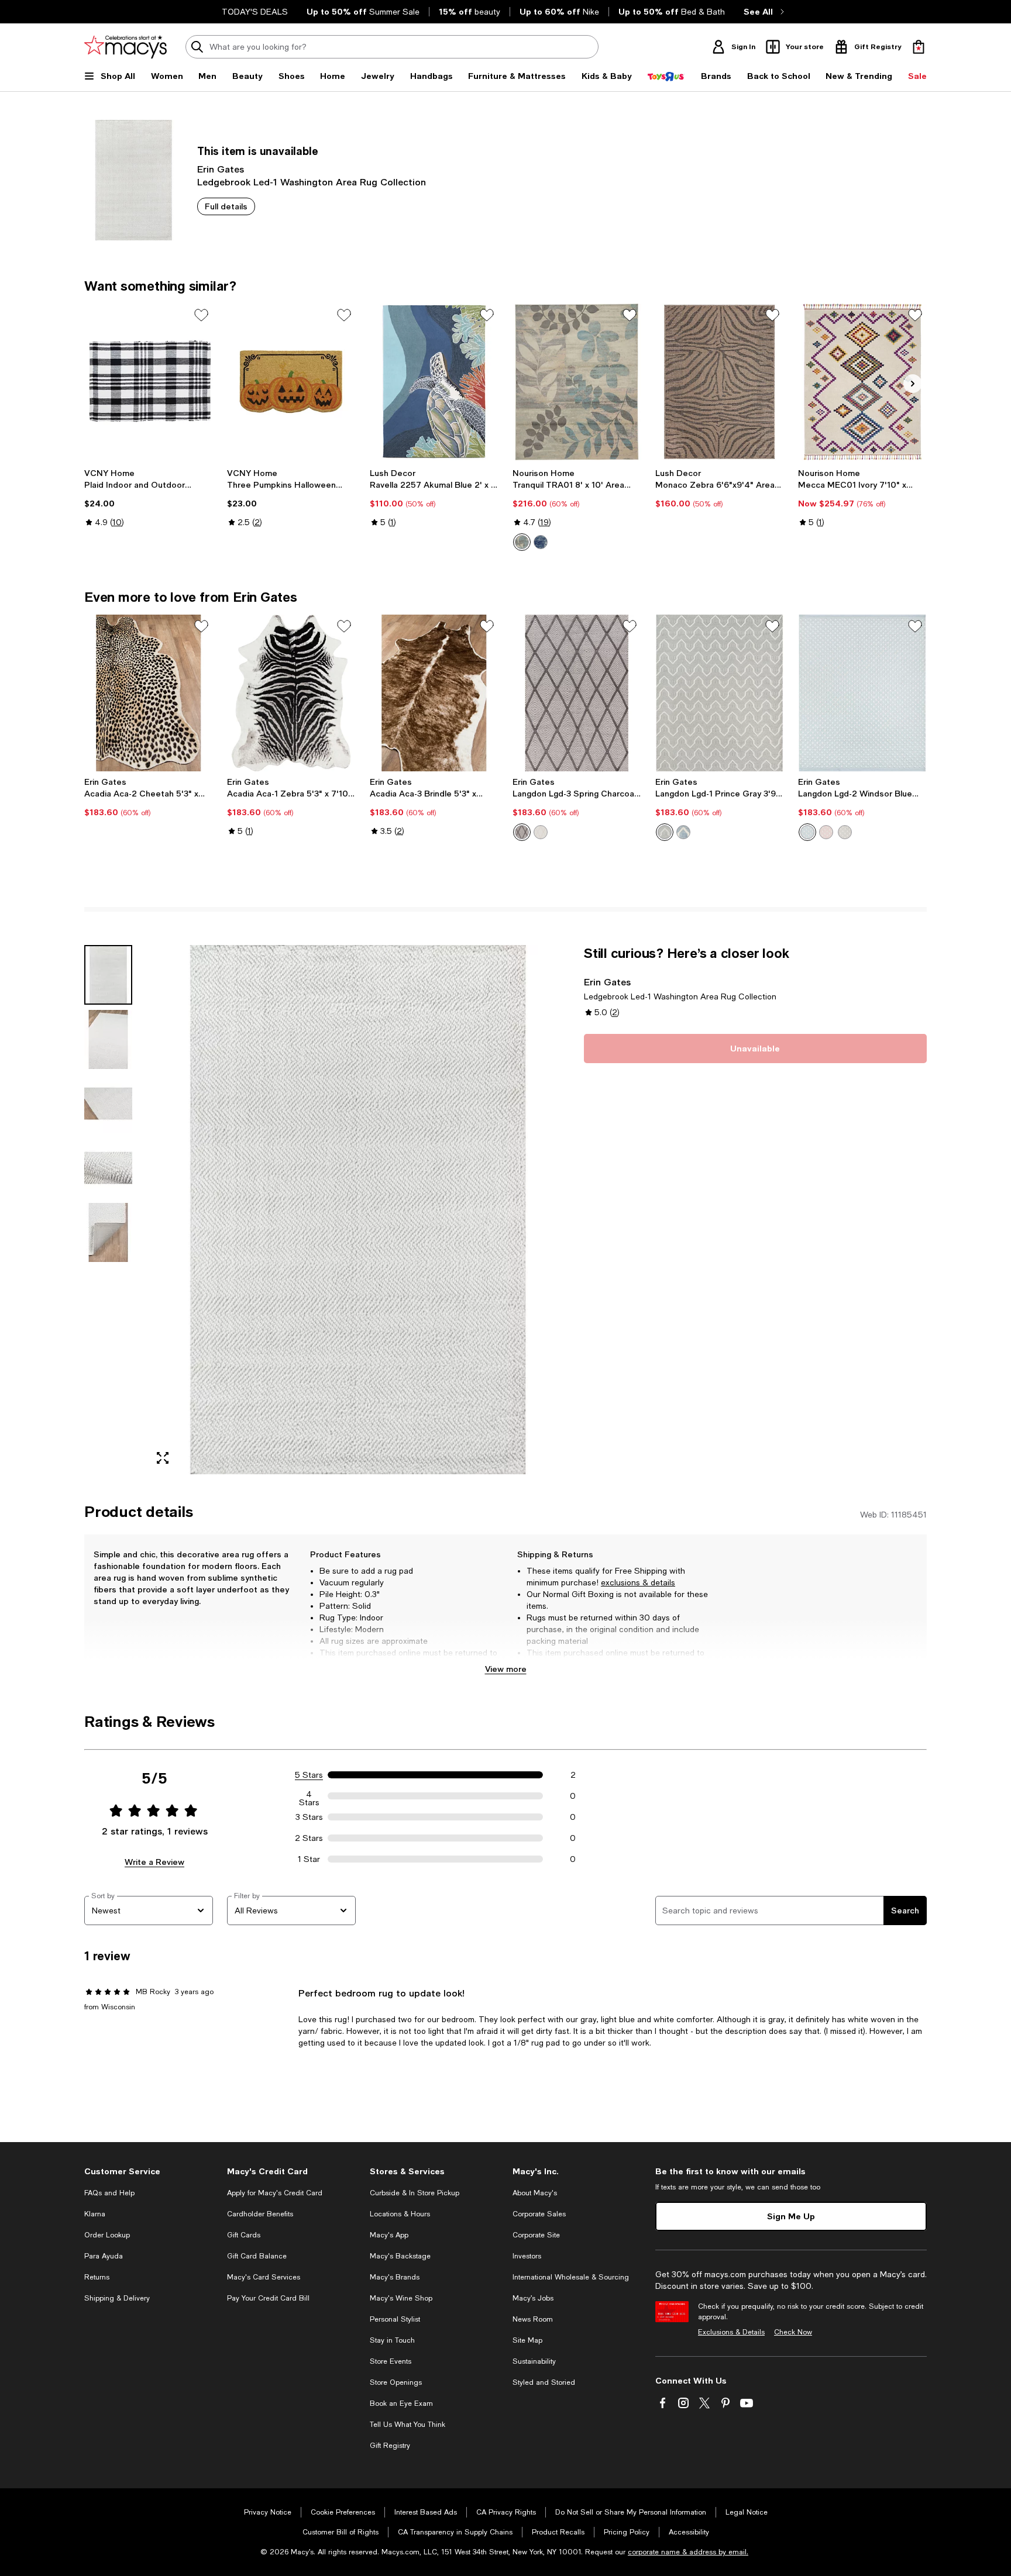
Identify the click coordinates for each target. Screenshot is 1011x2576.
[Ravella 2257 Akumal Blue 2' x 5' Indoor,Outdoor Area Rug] (434, 382)
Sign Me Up (791, 2216)
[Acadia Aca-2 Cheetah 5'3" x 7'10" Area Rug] (149, 693)
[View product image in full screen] (163, 1458)
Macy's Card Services (264, 2277)
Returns (97, 2277)
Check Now (793, 2332)
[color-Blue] (683, 832)
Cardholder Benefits (260, 2214)
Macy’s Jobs (533, 2298)
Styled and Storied (544, 2382)
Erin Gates (221, 169)
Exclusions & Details (731, 2332)
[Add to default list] (201, 315)
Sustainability (534, 2361)
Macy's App (389, 2235)
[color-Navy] (541, 542)
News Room (533, 2319)
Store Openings (396, 2382)
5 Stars (309, 1775)
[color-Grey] (665, 832)
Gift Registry (390, 2446)
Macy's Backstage (400, 2256)
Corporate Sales (539, 2214)
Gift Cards (244, 2235)
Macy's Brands (395, 2277)
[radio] (522, 542)
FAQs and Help (109, 2193)
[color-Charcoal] (522, 832)
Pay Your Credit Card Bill (268, 2298)
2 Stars (309, 1838)
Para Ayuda (104, 2256)
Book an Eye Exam (401, 2403)
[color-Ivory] (522, 542)
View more (506, 1669)
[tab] (108, 975)
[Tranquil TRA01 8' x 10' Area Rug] (577, 382)
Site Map (527, 2340)
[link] (149, 498)
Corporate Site (536, 2235)
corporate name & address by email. (688, 2552)
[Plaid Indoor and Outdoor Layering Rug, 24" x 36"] (149, 382)
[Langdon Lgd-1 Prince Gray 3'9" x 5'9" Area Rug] (720, 693)
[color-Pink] (826, 832)
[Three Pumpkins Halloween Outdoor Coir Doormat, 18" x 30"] (291, 382)
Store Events (391, 2361)
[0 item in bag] (919, 47)
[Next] (913, 384)
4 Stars (309, 1796)
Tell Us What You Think (408, 2425)
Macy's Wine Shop (401, 2298)
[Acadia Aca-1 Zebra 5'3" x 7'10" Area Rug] (291, 693)
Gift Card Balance (257, 2256)
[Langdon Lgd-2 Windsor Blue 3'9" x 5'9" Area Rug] (862, 693)
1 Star (309, 1859)
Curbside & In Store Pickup (415, 2193)
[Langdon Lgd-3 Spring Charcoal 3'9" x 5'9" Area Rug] (577, 693)
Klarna (95, 2214)
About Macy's (535, 2193)
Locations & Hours (400, 2214)
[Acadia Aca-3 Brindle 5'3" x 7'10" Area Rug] (434, 693)
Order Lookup (107, 2235)
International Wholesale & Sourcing (571, 2277)
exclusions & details (638, 1582)
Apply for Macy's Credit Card (275, 2193)
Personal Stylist (395, 2319)
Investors (527, 2256)
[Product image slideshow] (358, 1210)
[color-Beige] (541, 832)
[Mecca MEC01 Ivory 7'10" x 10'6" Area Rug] (862, 382)
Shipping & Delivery (117, 2298)
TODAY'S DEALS (255, 12)
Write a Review (154, 1862)
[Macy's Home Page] (125, 47)
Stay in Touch (392, 2340)
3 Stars (309, 1817)
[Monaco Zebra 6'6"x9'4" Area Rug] (720, 382)
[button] (327, 1210)
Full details (226, 206)
